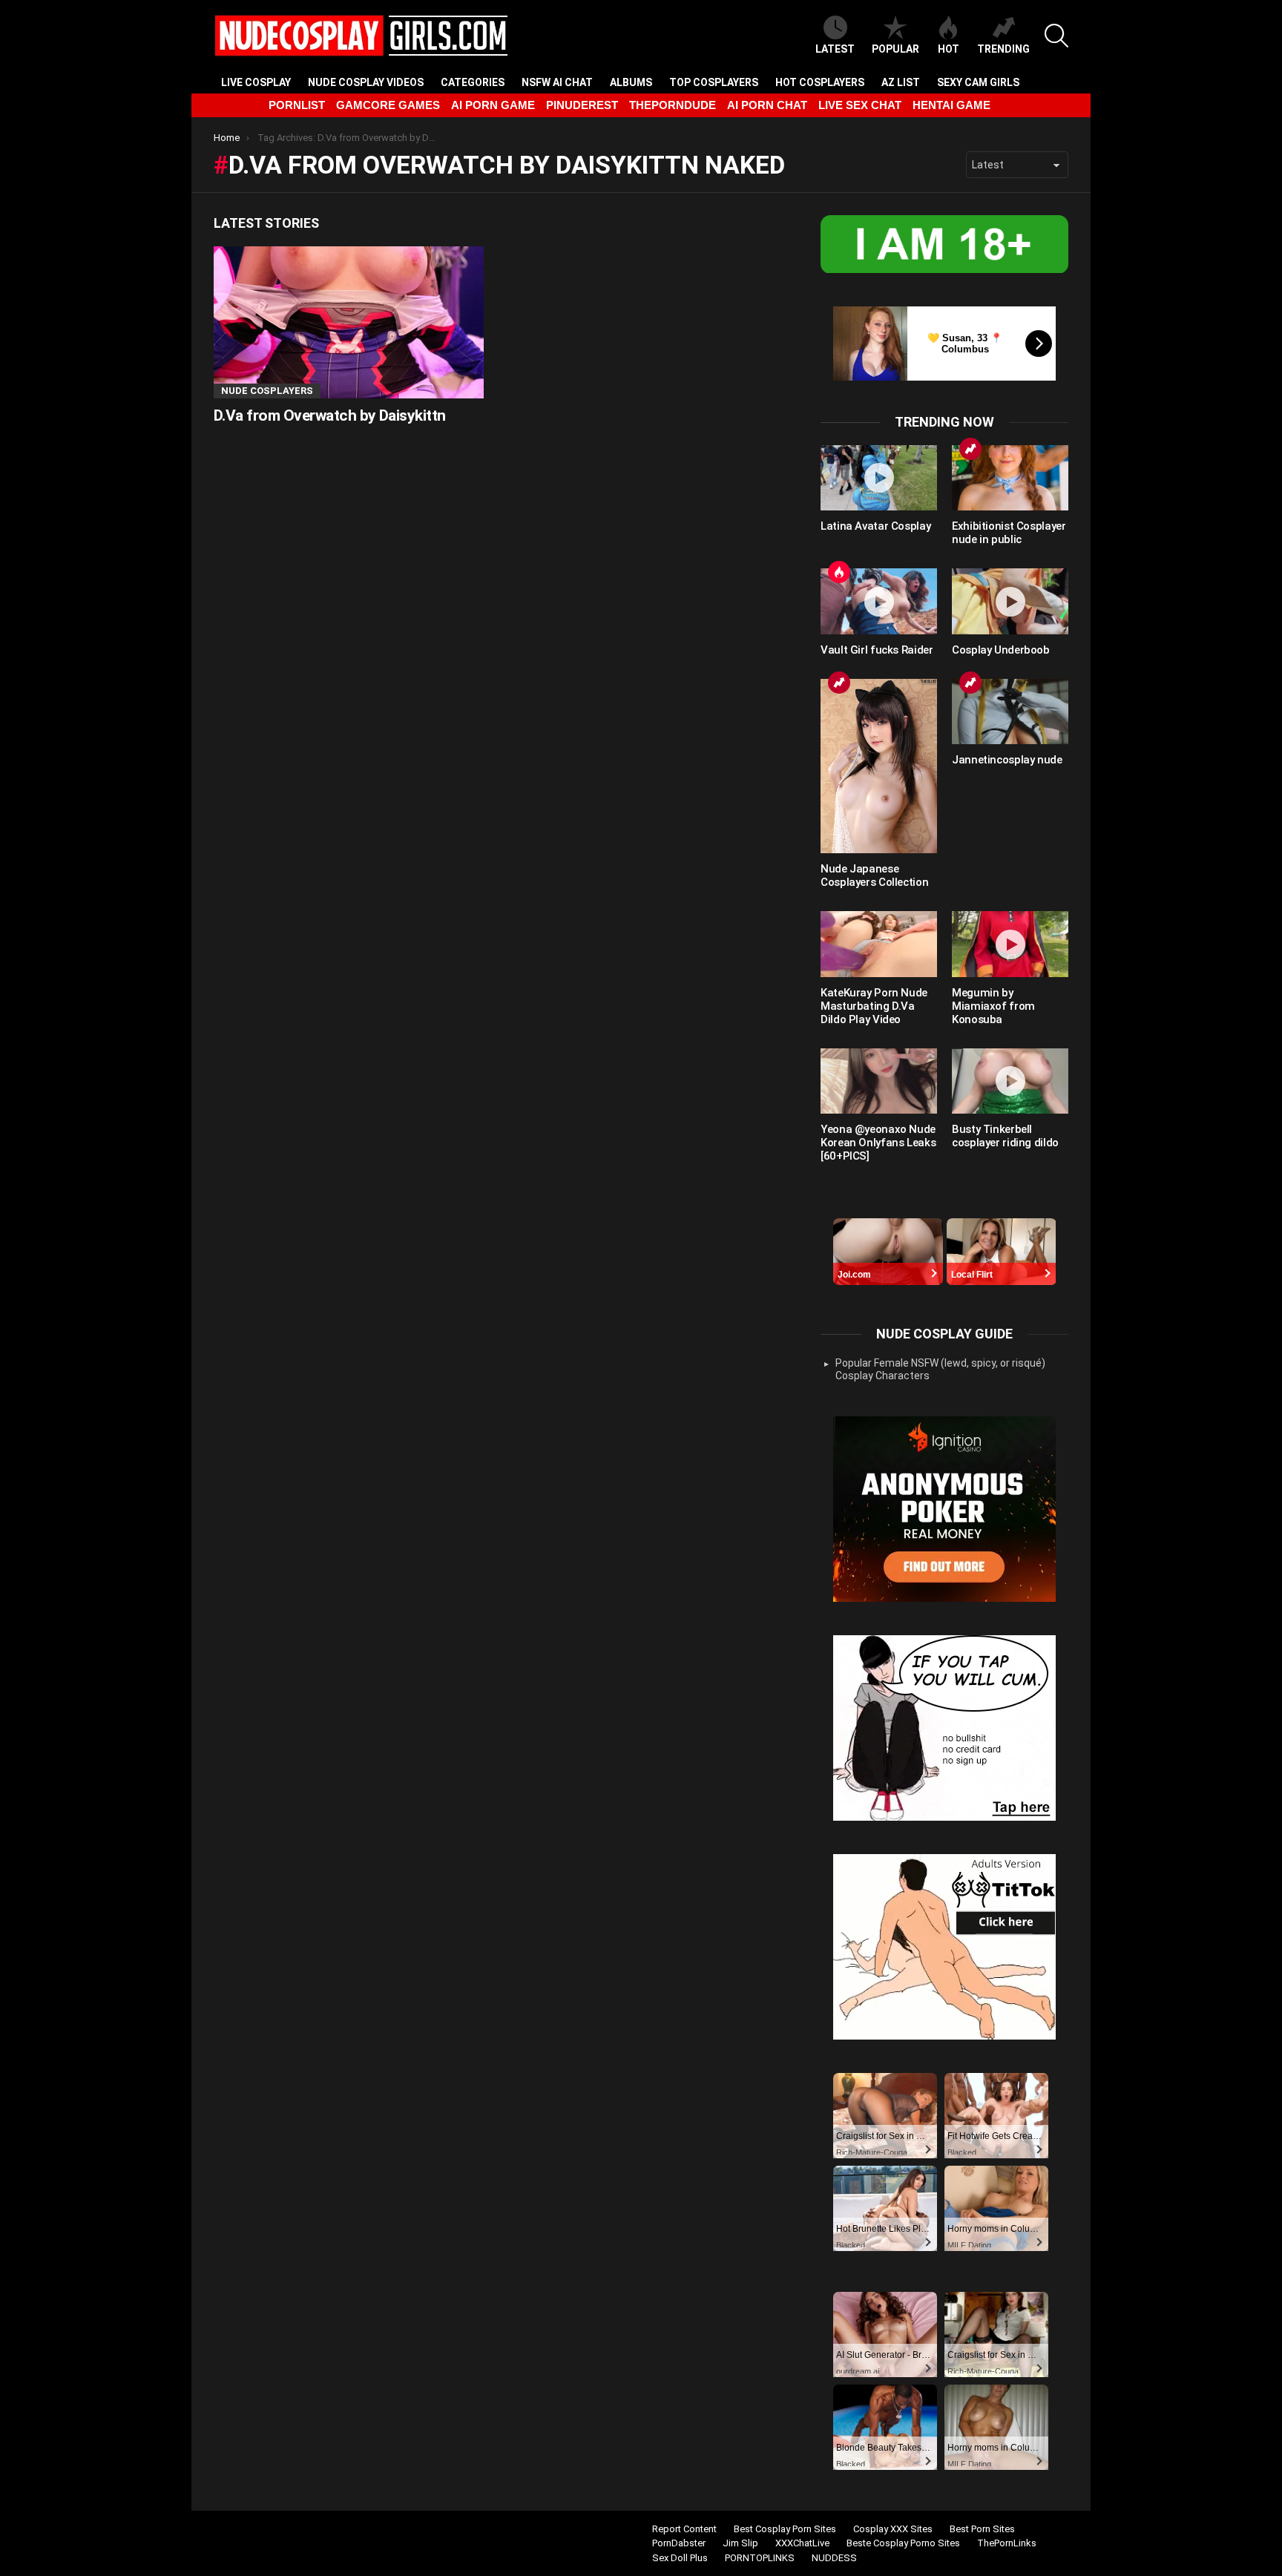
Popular (895, 49)
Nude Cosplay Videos (366, 82)
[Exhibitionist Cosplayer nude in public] (1010, 478)
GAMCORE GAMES (388, 105)
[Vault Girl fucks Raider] (879, 601)
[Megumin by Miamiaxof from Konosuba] (1010, 944)
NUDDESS (834, 2558)
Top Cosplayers (714, 82)
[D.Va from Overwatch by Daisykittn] (349, 322)
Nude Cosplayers (267, 391)
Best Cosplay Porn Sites (785, 2529)
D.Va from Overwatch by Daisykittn (330, 415)
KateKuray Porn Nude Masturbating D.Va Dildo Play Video (874, 1006)
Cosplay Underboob (1001, 650)
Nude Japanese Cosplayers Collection (874, 875)
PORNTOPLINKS (760, 2558)
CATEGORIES (473, 82)
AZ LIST (901, 82)
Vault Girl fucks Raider (877, 650)
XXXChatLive (802, 2543)
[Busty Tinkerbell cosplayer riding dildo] (1010, 1081)
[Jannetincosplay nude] (1010, 712)
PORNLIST (297, 105)
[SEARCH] (1056, 36)
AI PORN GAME (493, 105)
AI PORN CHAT (767, 105)
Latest (835, 49)
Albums (631, 82)
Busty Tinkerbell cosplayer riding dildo (1005, 1136)
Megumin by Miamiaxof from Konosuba (993, 1006)
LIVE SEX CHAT (860, 105)
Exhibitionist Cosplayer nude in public (1009, 533)
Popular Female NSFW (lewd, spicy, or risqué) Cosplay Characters (940, 1370)
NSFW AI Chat (557, 82)
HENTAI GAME (951, 105)
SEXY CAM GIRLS (978, 82)
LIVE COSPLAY (256, 82)
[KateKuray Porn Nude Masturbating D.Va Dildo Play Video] (879, 944)
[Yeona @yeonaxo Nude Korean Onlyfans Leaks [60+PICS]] (879, 1081)
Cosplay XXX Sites (893, 2529)
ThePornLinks (1007, 2543)
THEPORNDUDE (673, 105)
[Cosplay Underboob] (1010, 601)
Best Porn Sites (982, 2529)
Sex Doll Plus (680, 2558)
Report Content (684, 2529)
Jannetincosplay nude (1007, 760)
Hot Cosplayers (820, 82)
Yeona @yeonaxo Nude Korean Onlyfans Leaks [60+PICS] (878, 1143)
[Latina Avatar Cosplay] (879, 478)
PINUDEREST (582, 105)
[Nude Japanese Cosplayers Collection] (879, 766)
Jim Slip (740, 2543)
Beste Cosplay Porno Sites (903, 2543)
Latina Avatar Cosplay (875, 526)
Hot (949, 49)
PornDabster (679, 2543)
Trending (1003, 49)
